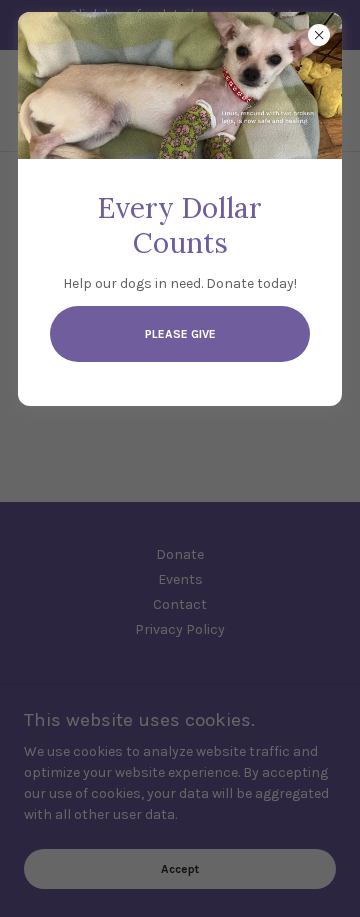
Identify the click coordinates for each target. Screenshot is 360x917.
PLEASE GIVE (180, 334)
